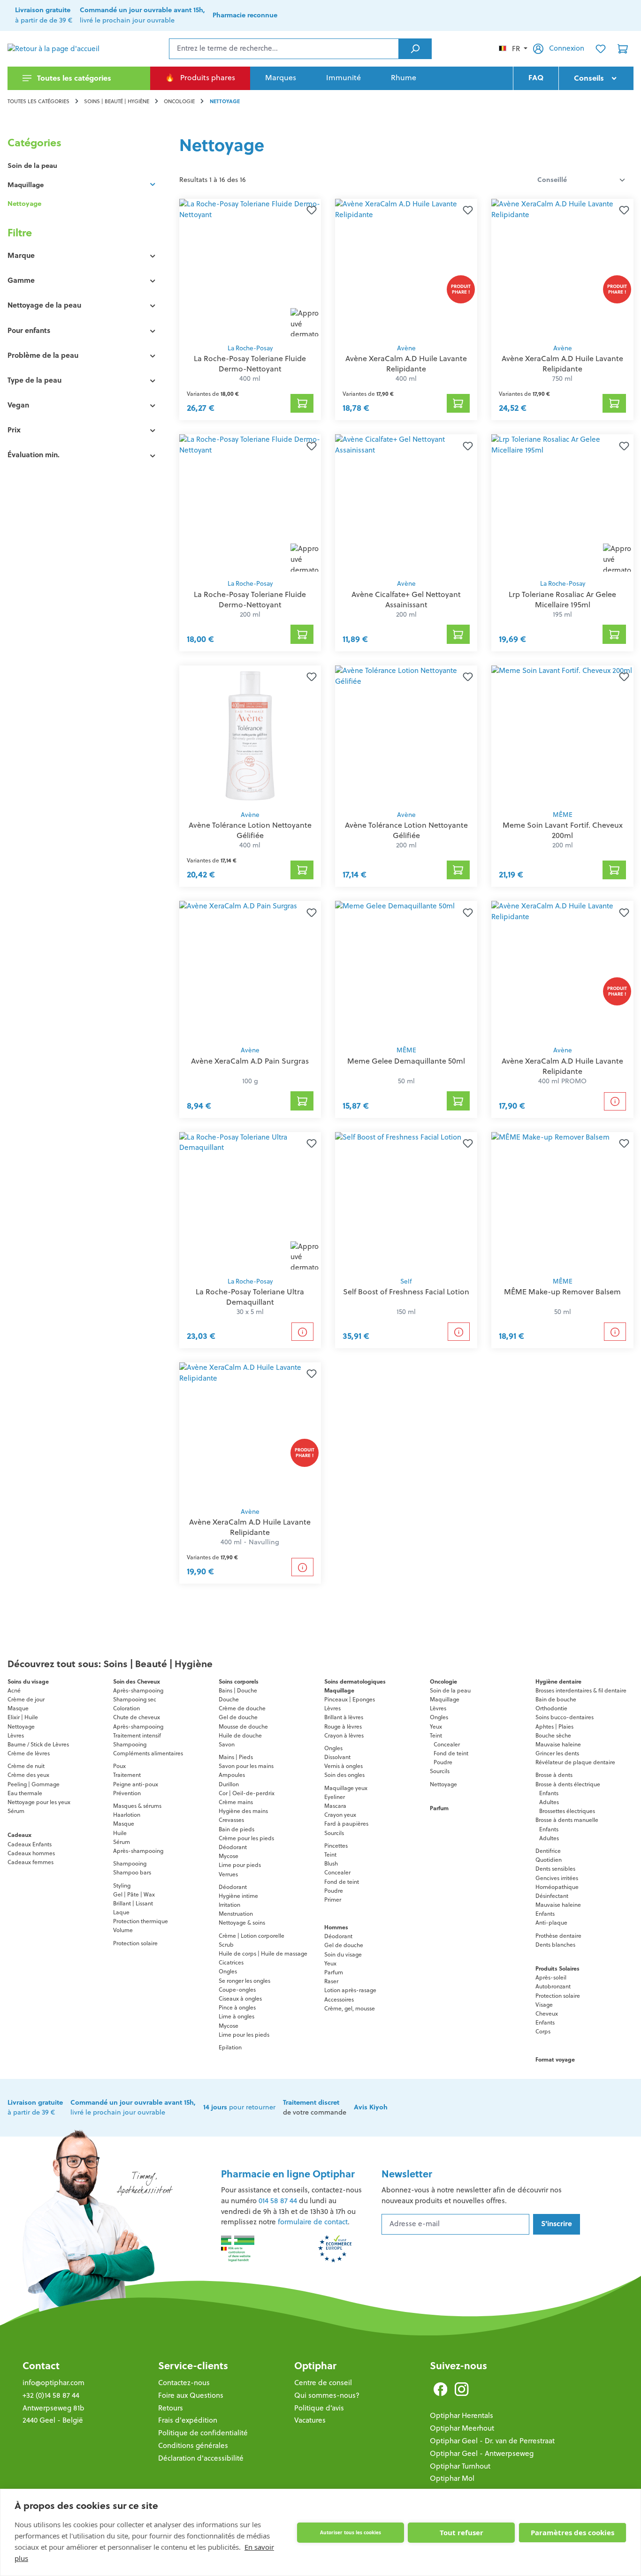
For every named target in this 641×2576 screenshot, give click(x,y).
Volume (123, 1930)
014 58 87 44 (278, 2201)
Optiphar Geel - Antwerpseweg (482, 2453)
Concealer (337, 1872)
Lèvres (16, 1735)
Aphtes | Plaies (554, 1726)
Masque (18, 1708)
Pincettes (336, 1846)
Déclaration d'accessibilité (201, 2458)
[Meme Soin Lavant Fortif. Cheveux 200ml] (562, 735)
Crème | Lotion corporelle (252, 1936)
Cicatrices (231, 1962)
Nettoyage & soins (242, 1923)
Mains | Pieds (236, 1757)
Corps (543, 2031)
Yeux (330, 1963)
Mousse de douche (243, 1726)
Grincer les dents (557, 1753)
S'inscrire (557, 2224)
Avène (406, 348)
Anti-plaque (551, 1923)
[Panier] (623, 49)
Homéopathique (557, 1887)
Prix (14, 430)
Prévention (127, 1793)
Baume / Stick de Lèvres (38, 1744)
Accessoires (339, 1999)
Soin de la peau (32, 166)
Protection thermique (141, 1921)
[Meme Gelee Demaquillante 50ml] (406, 971)
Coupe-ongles (237, 1990)
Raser (331, 1981)
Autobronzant (553, 1986)
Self (406, 1281)
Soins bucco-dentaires (565, 1717)
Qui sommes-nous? (327, 2395)
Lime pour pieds (240, 1865)
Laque (121, 1912)
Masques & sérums (137, 1806)
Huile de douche (240, 1735)
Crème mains (236, 1802)
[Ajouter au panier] (302, 403)
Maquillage (26, 185)
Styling (122, 1885)
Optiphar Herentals (462, 2415)
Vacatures (310, 2420)
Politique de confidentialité (203, 2433)
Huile (120, 1833)
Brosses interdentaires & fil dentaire (581, 1690)
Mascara (335, 1806)
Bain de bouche (556, 1699)
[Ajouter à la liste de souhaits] (310, 210)
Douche (229, 1699)
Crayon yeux (340, 1815)
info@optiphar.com (53, 2383)
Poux (119, 1766)
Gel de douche (238, 1717)
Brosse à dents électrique (568, 1784)
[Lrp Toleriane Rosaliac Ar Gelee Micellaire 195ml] (562, 504)
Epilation (230, 2047)
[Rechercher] (415, 49)
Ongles (228, 1971)
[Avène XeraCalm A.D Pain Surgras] (250, 971)
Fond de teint (342, 1882)
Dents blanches (555, 1945)
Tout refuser (462, 2532)
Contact (41, 2366)
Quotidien (549, 1860)
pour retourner (239, 2107)
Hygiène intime (238, 1896)
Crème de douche (242, 1708)
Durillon (229, 1784)
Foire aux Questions (191, 2395)
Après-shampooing (138, 1690)
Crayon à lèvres (344, 1735)
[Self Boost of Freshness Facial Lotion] (406, 1202)
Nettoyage (24, 204)
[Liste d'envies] (601, 49)
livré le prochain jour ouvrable (133, 2108)
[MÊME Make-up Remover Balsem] (562, 1202)
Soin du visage (343, 1954)
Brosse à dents (554, 1775)
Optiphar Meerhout (462, 2428)
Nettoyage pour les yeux (39, 1802)
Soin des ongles (344, 1775)
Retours (171, 2408)
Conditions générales (193, 2445)
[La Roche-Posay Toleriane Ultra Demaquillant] (250, 1202)
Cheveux (547, 2013)
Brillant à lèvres (344, 1717)
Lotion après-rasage (350, 1990)
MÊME (563, 815)
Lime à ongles (237, 2016)
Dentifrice (548, 1851)
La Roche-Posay (250, 348)
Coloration (126, 1708)
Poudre (334, 1891)
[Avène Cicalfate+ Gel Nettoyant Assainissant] (406, 504)
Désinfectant (552, 1896)
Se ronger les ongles (244, 1981)
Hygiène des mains (243, 1811)
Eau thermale (25, 1793)
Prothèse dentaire (558, 1936)
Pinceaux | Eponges (350, 1699)
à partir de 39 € (35, 2108)
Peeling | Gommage (34, 1784)
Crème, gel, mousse (350, 2008)
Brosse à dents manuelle (567, 1820)
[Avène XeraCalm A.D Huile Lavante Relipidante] (406, 269)
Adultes (549, 1802)
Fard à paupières (346, 1824)
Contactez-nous (184, 2383)
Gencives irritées (557, 1878)
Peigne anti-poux (136, 1784)
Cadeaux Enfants (30, 1844)
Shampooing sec (135, 1699)
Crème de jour (26, 1699)
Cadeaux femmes (31, 1862)
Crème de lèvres (29, 1753)
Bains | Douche (238, 1690)
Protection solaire (135, 1943)
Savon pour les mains (246, 1766)
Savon (227, 1744)
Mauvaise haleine (558, 1744)
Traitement (127, 1775)
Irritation (229, 1905)
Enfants (549, 1793)
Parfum (334, 1972)
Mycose (229, 1856)
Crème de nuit (26, 1766)
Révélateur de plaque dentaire (575, 1762)
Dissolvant (337, 1757)
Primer (333, 1900)
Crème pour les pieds (246, 1838)
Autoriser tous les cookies (351, 2532)
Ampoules (232, 1775)
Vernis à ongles (343, 1766)
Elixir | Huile (23, 1717)
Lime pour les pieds (244, 2035)
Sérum (16, 1811)
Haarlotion (127, 1815)
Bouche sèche (553, 1735)
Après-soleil (551, 1977)
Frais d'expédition (188, 2420)
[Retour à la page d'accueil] (54, 49)
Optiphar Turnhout (460, 2466)
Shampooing (130, 1744)
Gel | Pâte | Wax (134, 1894)
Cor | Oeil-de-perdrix (247, 1793)
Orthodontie (551, 1708)
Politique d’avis (319, 2408)
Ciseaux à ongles (240, 1998)
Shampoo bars (132, 1872)
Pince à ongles (237, 2007)
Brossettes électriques (567, 1811)
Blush (331, 1863)
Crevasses (231, 1820)
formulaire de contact (313, 2222)
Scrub (226, 1945)
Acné (14, 1690)
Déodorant (233, 1847)
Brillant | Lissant (133, 1903)
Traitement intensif (137, 1735)
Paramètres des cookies (572, 2532)
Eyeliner (335, 1797)
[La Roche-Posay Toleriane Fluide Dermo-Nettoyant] (250, 269)
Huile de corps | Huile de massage (263, 1953)
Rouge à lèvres (343, 1726)
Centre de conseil (323, 2383)
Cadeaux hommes (31, 1853)
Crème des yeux (28, 1775)
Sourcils (334, 1833)
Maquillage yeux (346, 1788)
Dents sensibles (555, 1869)
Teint (330, 1855)
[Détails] (615, 1101)
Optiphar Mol (452, 2478)
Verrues (228, 1874)
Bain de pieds (237, 1829)
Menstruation (236, 1914)
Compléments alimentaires (148, 1753)
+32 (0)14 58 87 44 (51, 2395)
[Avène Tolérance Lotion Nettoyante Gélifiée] (250, 735)
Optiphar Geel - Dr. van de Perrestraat (492, 2441)
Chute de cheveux (137, 1717)
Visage (544, 2005)
